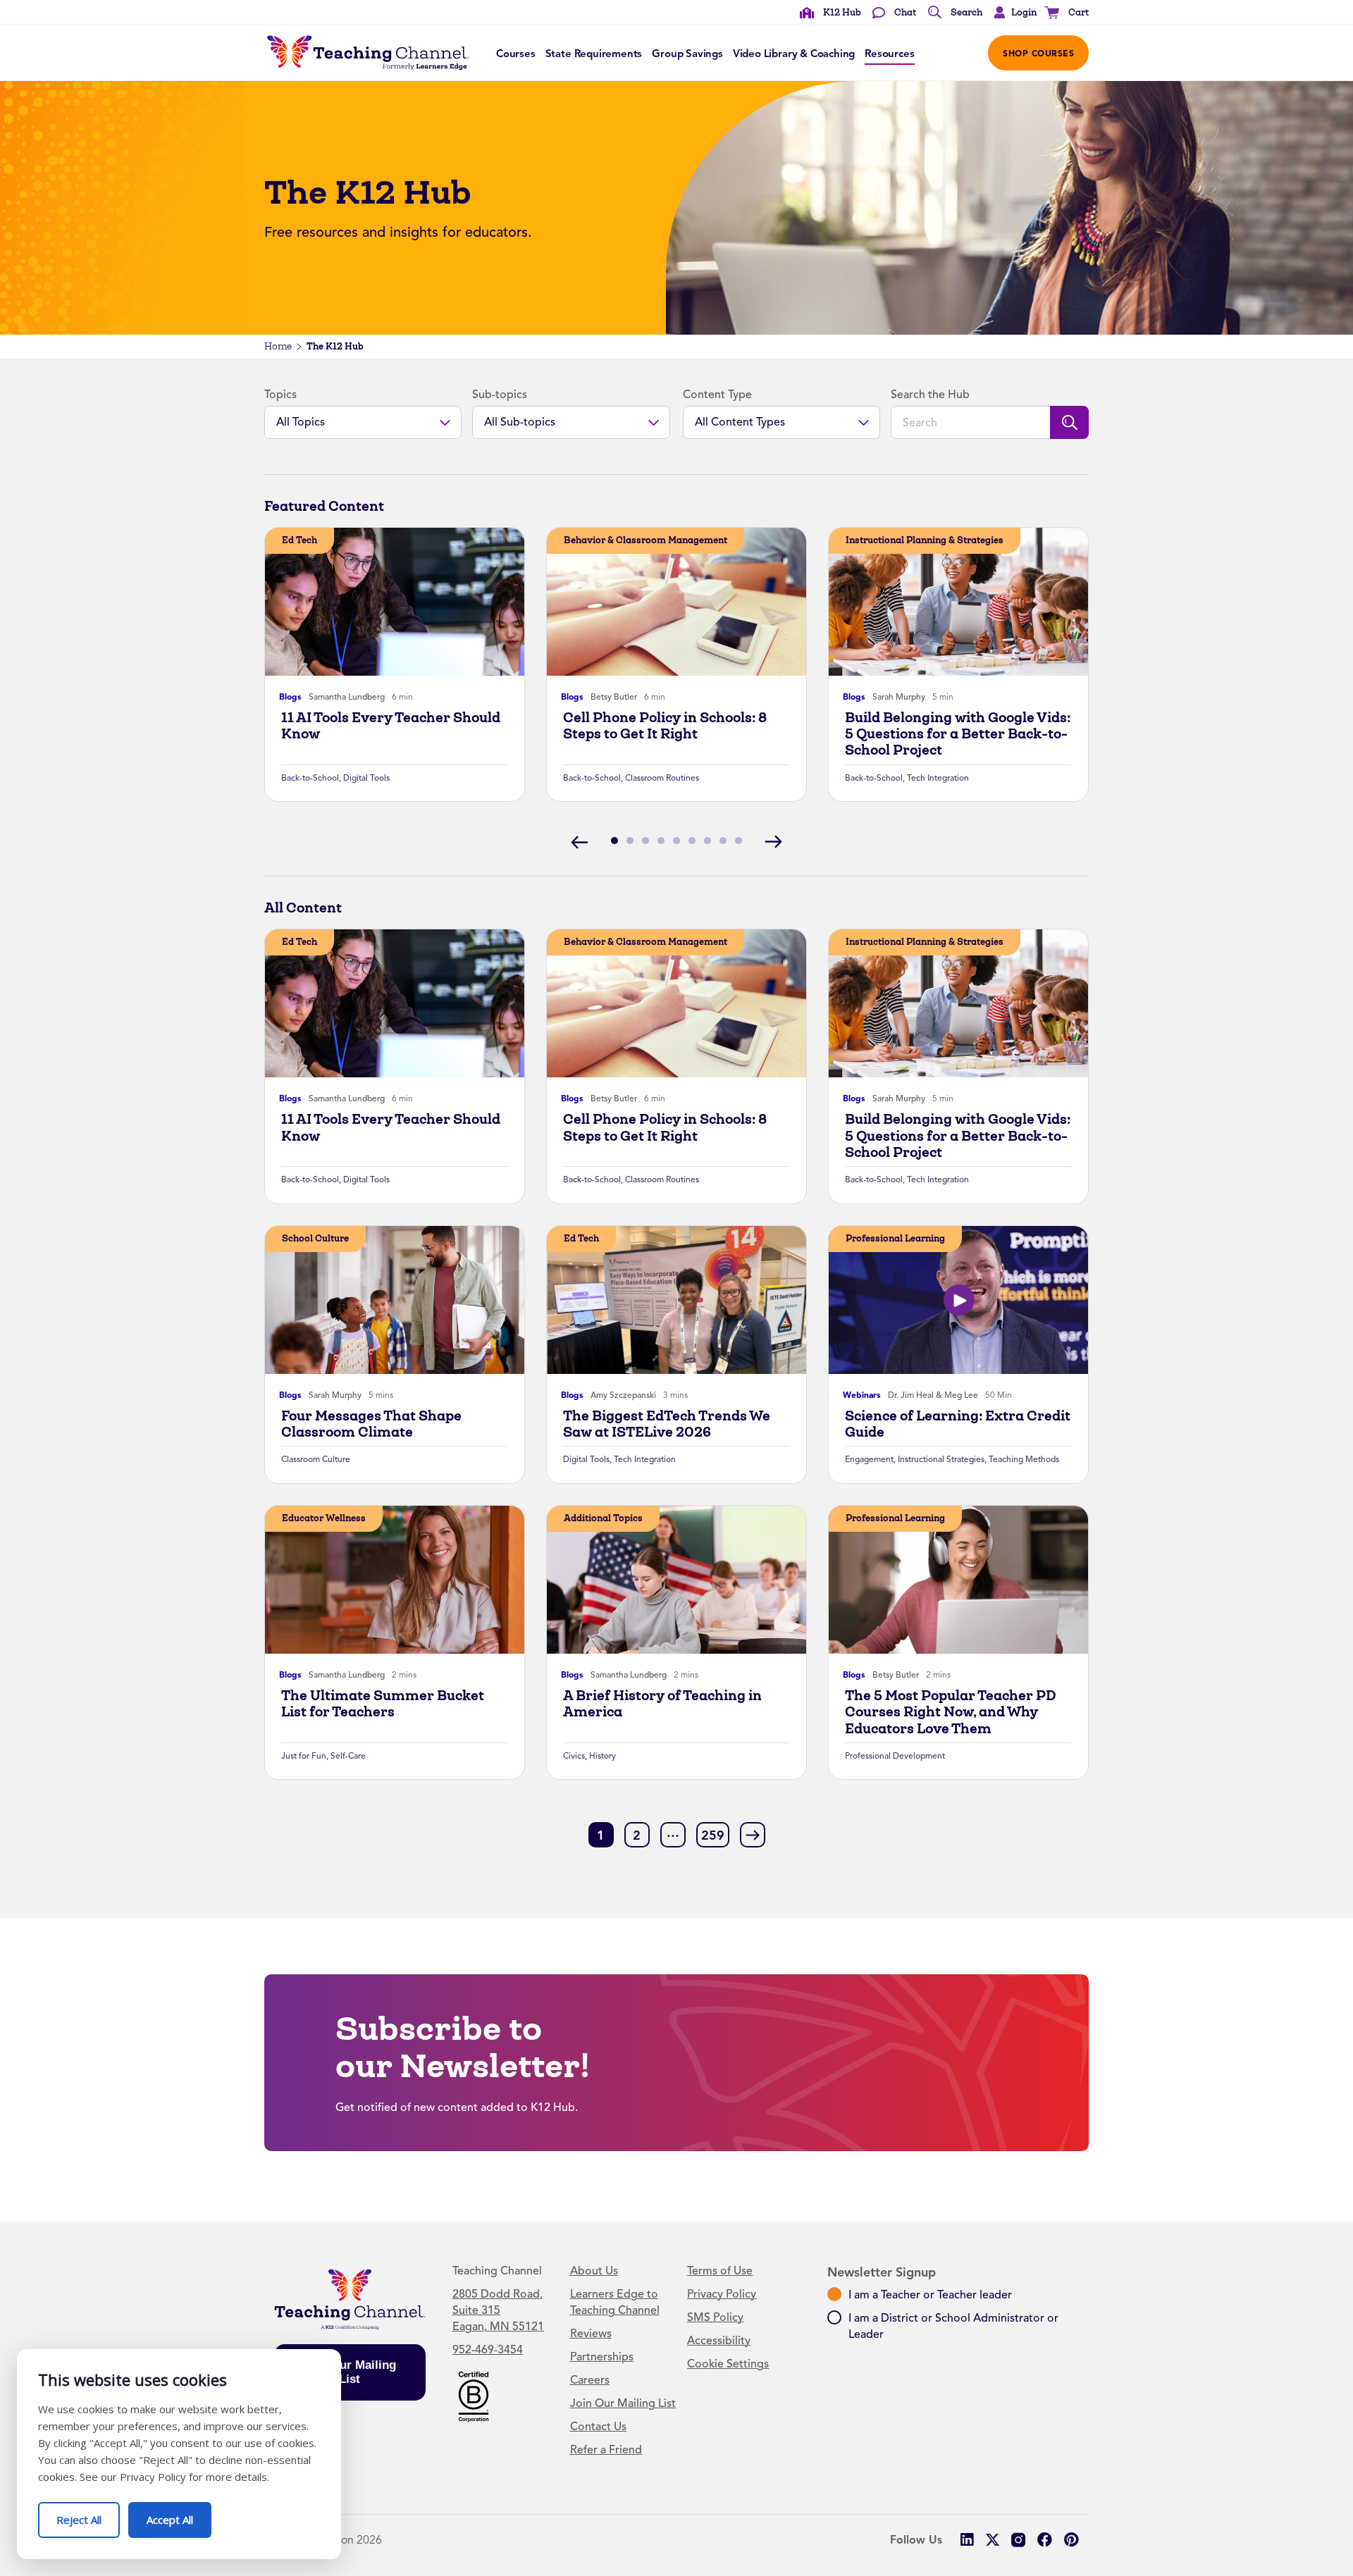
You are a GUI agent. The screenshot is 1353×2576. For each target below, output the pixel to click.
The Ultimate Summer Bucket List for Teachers (383, 1704)
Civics (574, 1756)
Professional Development (895, 1756)
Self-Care (348, 1756)
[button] (1012, 13)
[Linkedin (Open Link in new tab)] (966, 2540)
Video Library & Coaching (794, 54)
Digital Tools (366, 778)
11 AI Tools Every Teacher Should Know (391, 726)
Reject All (88, 2514)
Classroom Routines (662, 778)
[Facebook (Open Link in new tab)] (1045, 2540)
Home (278, 346)
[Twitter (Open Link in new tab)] (993, 2540)
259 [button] (713, 1835)
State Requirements (594, 54)
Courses (516, 54)
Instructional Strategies (941, 1459)
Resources (889, 54)
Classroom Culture (316, 1459)
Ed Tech (299, 540)
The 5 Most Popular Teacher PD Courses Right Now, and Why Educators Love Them (951, 1712)
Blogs (290, 697)
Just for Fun (304, 1756)
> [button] (753, 1834)
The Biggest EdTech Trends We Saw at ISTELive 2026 (667, 1424)
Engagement (869, 1459)
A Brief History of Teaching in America (662, 1704)
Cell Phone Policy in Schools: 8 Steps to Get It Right (665, 726)
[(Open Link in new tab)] (474, 2396)
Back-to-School (310, 778)
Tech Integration (938, 778)
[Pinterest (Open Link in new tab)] (1071, 2540)
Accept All (179, 2514)
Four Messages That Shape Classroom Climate (371, 1424)
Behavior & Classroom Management (645, 540)
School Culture (315, 1238)
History (603, 1756)
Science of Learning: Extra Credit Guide (958, 1424)
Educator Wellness (324, 1518)
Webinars (862, 1395)
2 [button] (637, 1835)
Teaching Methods (1024, 1459)
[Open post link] (395, 602)
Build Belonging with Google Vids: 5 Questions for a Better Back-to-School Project (958, 734)
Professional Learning (895, 1238)
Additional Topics (603, 1518)
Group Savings (687, 54)
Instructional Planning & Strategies (925, 540)
